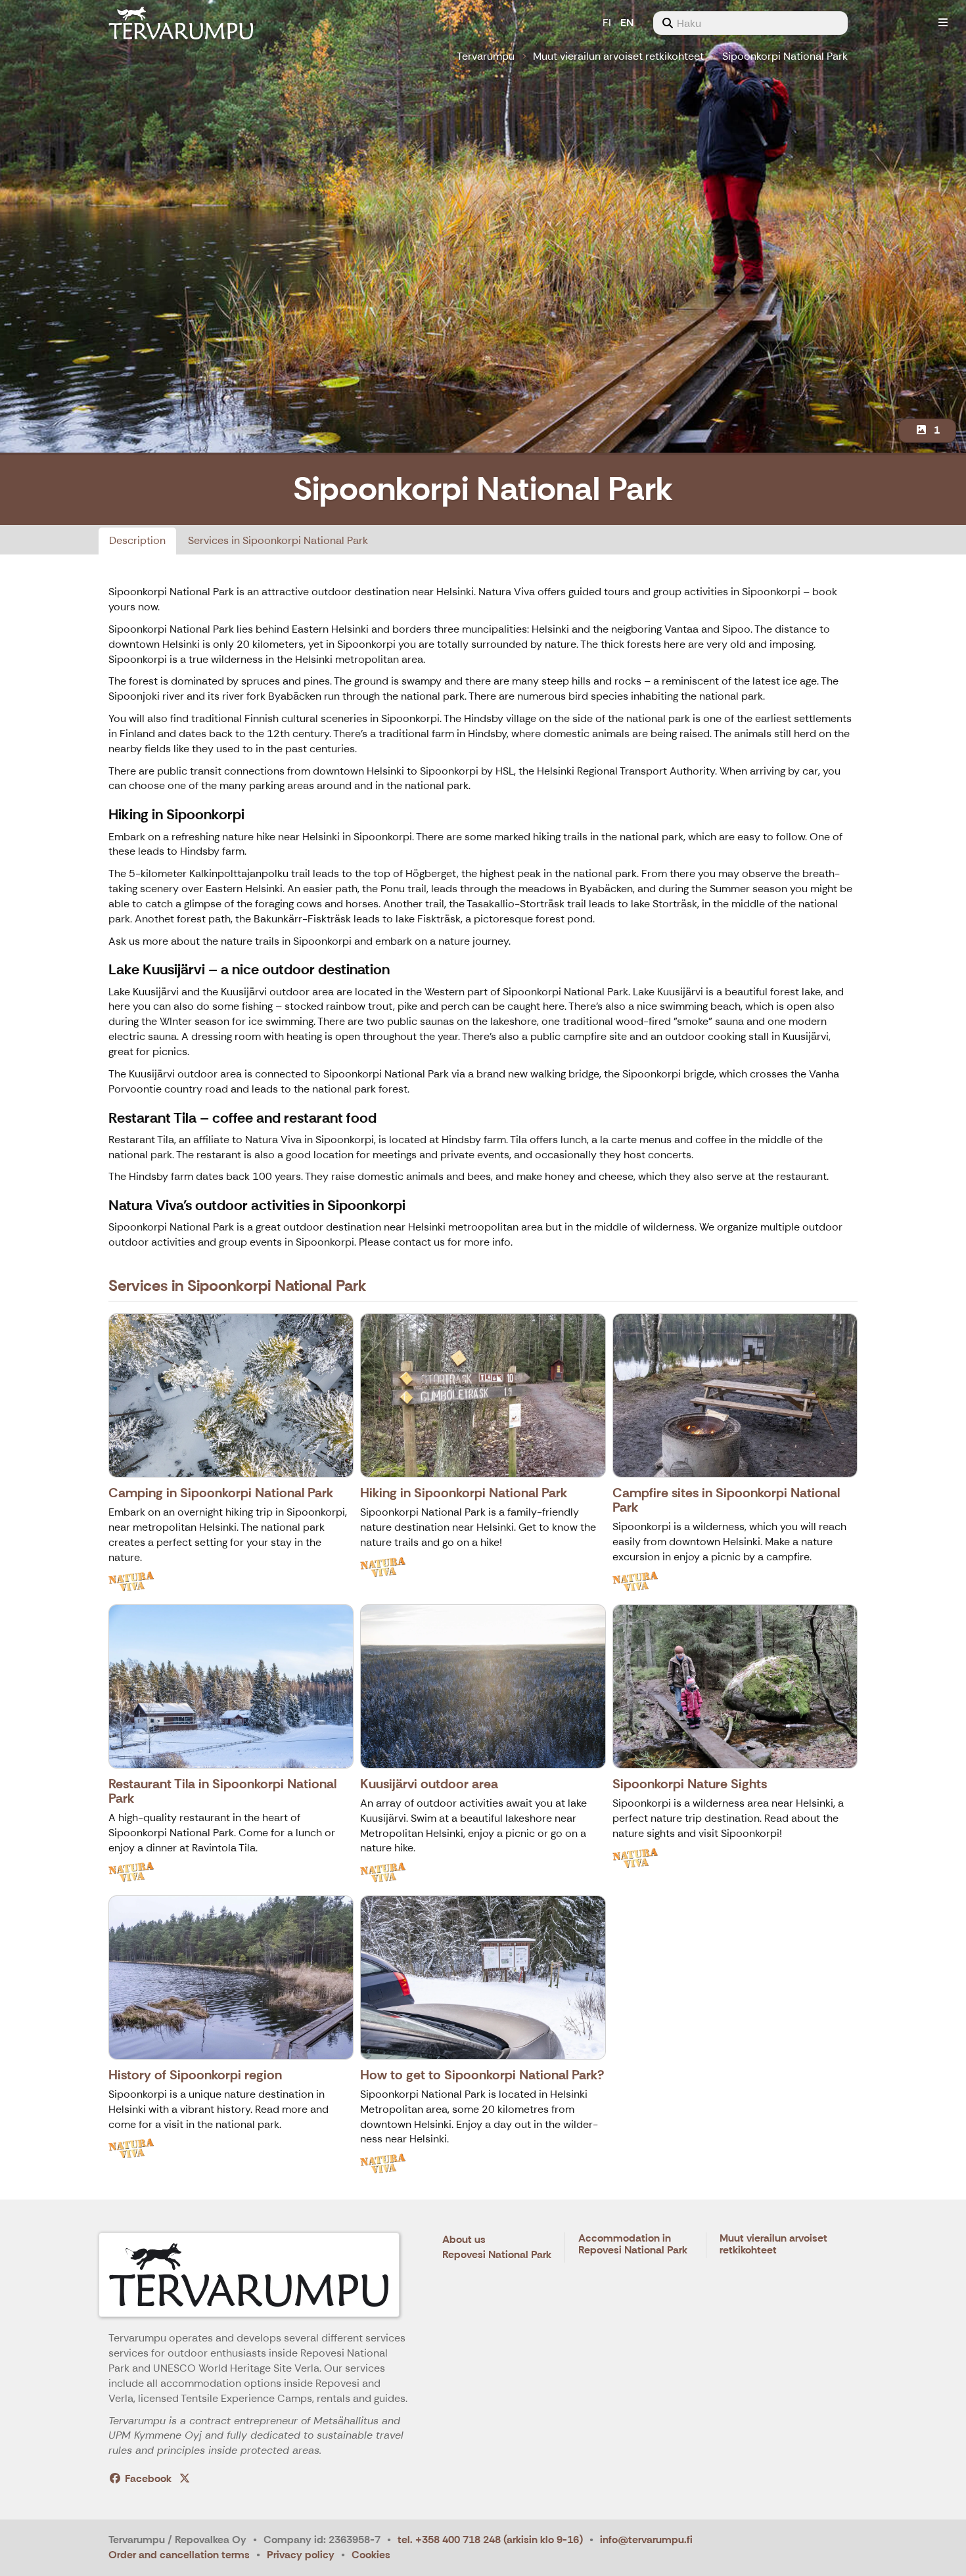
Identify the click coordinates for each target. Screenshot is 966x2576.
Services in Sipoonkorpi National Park (278, 540)
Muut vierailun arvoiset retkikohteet (618, 56)
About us (464, 2240)
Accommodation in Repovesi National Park (633, 2245)
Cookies (371, 2555)
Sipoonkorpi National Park (785, 56)
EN (627, 23)
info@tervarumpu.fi (646, 2540)
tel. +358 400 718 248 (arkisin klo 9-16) (490, 2540)
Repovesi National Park (497, 2255)
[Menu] (943, 23)
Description (137, 540)
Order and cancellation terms (179, 2555)
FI (607, 23)
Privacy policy (301, 2555)
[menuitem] (750, 23)
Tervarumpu (486, 56)
